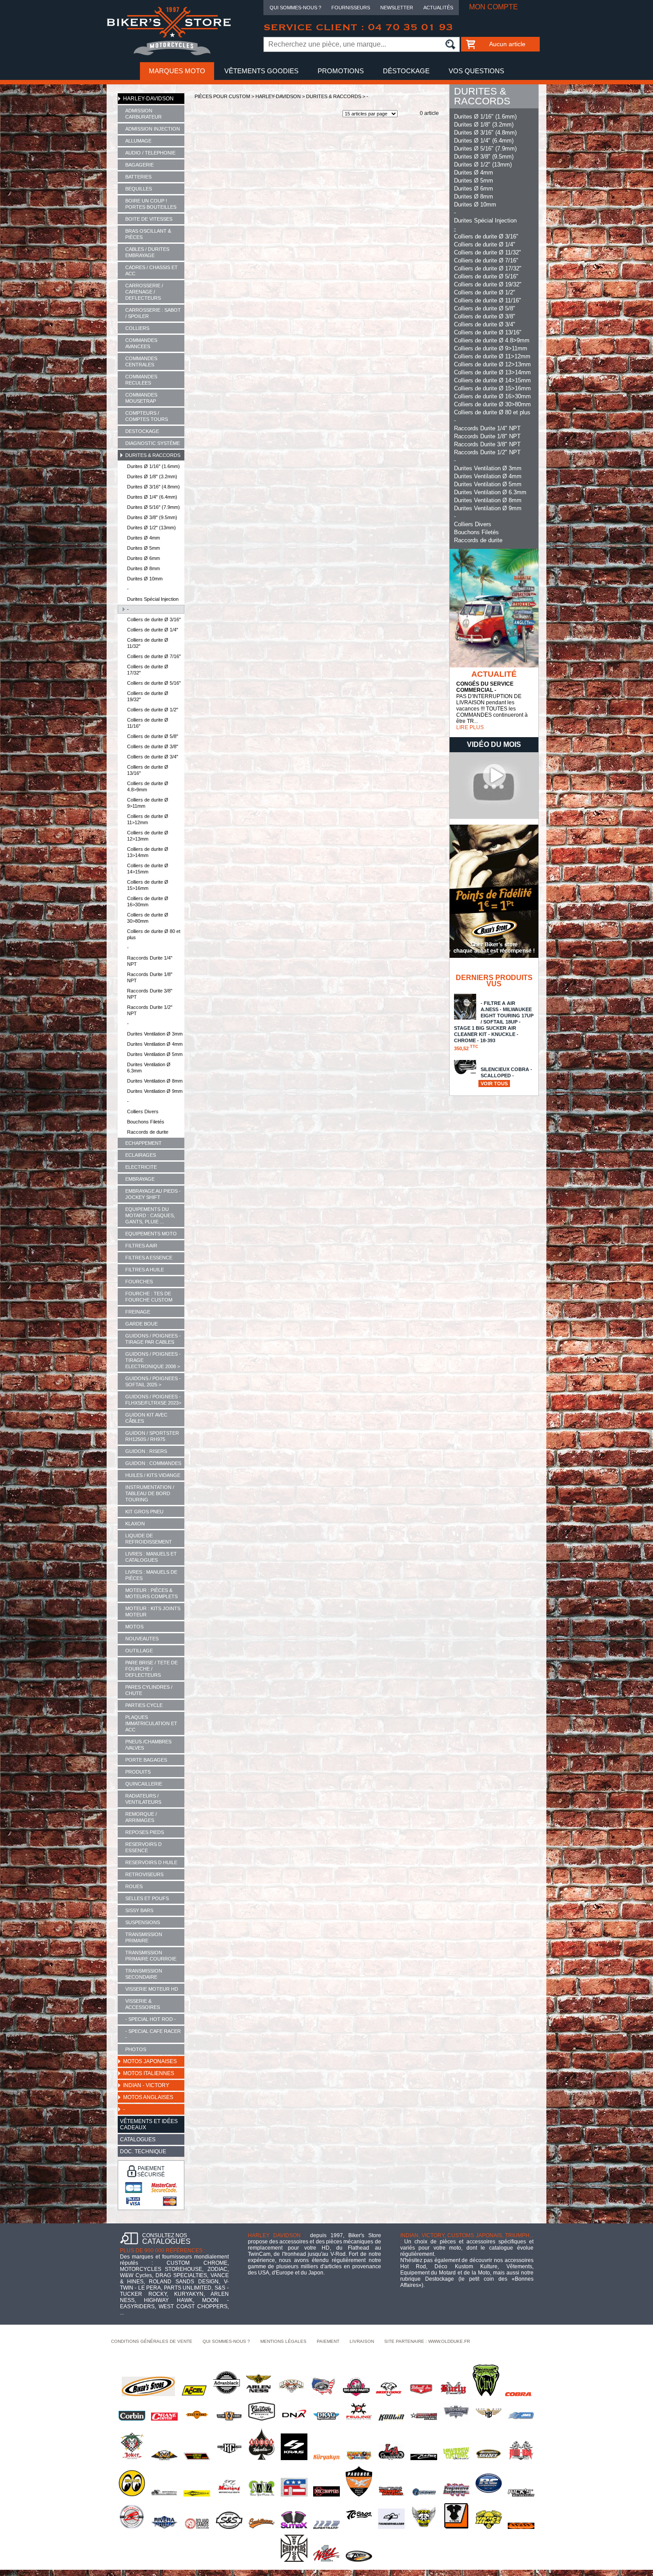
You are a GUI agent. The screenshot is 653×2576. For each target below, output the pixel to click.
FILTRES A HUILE (145, 1270)
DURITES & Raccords (153, 455)
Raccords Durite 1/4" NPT (150, 961)
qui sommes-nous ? (226, 2341)
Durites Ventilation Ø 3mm (155, 1034)
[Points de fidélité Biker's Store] (494, 956)
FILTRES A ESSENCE (149, 1258)
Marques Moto (177, 71)
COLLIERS (137, 328)
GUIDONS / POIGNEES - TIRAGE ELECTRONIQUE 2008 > (153, 1360)
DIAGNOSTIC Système (153, 443)
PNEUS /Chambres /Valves (148, 1745)
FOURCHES (139, 1282)
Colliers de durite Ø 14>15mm (148, 869)
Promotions (341, 71)
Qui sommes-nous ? (295, 8)
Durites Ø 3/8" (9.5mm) (152, 517)
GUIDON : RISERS (146, 1451)
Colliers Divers (143, 1111)
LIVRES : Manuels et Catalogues (151, 1557)
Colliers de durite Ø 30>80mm (148, 918)
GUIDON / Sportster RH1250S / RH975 (152, 1436)
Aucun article (507, 44)
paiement (328, 2341)
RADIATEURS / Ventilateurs (143, 1799)
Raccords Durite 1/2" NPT (150, 1010)
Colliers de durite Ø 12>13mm (148, 836)
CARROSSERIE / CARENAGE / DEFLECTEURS (144, 292)
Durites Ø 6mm (143, 558)
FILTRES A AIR (141, 1246)
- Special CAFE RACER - (153, 2034)
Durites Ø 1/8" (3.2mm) (152, 476)
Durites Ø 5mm (143, 548)
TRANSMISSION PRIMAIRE (144, 1937)
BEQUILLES (139, 189)
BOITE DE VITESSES (149, 219)
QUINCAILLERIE (144, 1784)
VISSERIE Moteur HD (152, 1989)
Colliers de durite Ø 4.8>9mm (148, 786)
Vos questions (476, 71)
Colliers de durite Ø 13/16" (148, 770)
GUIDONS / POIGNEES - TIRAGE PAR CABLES (153, 1339)
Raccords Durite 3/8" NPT (150, 994)
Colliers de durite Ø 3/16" (154, 619)
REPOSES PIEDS (145, 1832)
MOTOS (134, 1627)
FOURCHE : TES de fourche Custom (149, 1297)
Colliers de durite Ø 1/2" (153, 710)
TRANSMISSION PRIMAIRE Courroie (151, 1956)
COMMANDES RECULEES (141, 380)
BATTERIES (138, 177)
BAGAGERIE (139, 165)
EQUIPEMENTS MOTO (151, 1234)
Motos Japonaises (150, 2061)
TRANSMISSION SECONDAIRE (144, 1974)
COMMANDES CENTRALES (141, 361)
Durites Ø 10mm (145, 579)
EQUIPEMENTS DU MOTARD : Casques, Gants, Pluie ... (150, 1215)
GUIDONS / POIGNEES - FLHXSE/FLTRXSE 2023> (153, 1400)
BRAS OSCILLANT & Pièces (148, 234)
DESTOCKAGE (142, 431)
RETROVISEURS (144, 1874)
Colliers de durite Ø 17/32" (148, 670)
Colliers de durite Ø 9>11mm (148, 803)
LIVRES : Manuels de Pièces (151, 1575)
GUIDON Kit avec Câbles (146, 1418)
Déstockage (406, 71)
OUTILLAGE (139, 1651)
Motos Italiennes (149, 2073)
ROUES (134, 1886)
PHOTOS (136, 2049)
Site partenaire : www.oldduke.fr (427, 2341)
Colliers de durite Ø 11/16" (148, 723)
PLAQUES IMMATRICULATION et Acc (151, 1723)
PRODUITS (138, 1772)
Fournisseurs (351, 8)
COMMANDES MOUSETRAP (141, 398)
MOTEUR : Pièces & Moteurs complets (151, 1593)
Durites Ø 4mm (143, 538)
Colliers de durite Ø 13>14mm (148, 852)
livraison (362, 2341)
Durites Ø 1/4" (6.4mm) (152, 497)
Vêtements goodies (261, 71)
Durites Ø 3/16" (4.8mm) (153, 487)
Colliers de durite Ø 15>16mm (148, 885)
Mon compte (494, 7)
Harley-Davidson (148, 99)
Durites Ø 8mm (143, 568)
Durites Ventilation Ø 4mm (155, 1044)
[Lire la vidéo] (494, 817)
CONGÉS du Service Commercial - (485, 687)
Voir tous (494, 1084)
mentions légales (283, 2341)
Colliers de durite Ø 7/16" (154, 656)
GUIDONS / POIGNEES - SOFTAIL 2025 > (153, 1381)
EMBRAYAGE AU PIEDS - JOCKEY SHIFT (153, 1194)
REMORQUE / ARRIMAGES (141, 1817)
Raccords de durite (148, 1132)
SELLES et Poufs (147, 1898)
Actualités (438, 8)
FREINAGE (138, 1312)
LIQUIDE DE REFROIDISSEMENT (149, 1539)
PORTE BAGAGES (146, 1760)
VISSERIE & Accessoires (143, 2004)
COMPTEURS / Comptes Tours (147, 416)
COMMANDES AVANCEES (141, 343)
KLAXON (135, 1524)
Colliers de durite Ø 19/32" (148, 696)
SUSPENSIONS (143, 1922)
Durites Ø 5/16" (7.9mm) (153, 507)
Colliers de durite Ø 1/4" (153, 630)
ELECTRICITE (141, 1167)
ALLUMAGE (138, 141)
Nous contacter (327, 89)
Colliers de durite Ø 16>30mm (148, 901)
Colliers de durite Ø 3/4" (153, 757)
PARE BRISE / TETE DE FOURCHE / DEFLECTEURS (151, 1669)
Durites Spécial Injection (153, 599)
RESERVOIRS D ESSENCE (143, 1847)
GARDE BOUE (141, 1324)
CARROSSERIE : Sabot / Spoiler (153, 313)
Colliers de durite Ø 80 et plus (154, 934)
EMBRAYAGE (140, 1179)
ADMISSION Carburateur (143, 114)
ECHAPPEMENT (143, 1143)
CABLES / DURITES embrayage (147, 252)
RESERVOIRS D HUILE (151, 1862)
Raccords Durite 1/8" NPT (150, 977)
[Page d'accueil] (169, 54)
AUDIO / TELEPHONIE (150, 153)
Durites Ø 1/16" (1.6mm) (153, 466)
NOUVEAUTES (142, 1639)
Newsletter (397, 8)
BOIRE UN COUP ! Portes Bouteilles (151, 204)
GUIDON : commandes (153, 1463)
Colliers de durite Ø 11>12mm (148, 819)
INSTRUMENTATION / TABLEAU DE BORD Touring (150, 1493)
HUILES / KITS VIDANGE (153, 1475)
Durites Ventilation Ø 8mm (155, 1081)
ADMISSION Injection (153, 129)
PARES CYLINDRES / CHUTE (149, 1690)
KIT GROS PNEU (144, 1512)
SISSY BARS (139, 1910)
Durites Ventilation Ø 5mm (155, 1054)
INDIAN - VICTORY (146, 2085)
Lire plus (470, 727)
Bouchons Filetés (146, 1122)
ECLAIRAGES (141, 1155)
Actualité (494, 674)
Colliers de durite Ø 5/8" (153, 736)
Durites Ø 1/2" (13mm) (151, 528)
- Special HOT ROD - (151, 2019)
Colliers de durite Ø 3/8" (153, 746)
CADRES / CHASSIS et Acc (151, 270)
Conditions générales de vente (152, 2341)
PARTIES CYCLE (144, 1705)
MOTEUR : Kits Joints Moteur (153, 1611)
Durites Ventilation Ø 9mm (155, 1091)
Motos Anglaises (148, 2097)
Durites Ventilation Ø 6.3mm (149, 1068)
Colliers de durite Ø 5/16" (154, 683)
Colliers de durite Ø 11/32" (148, 643)
